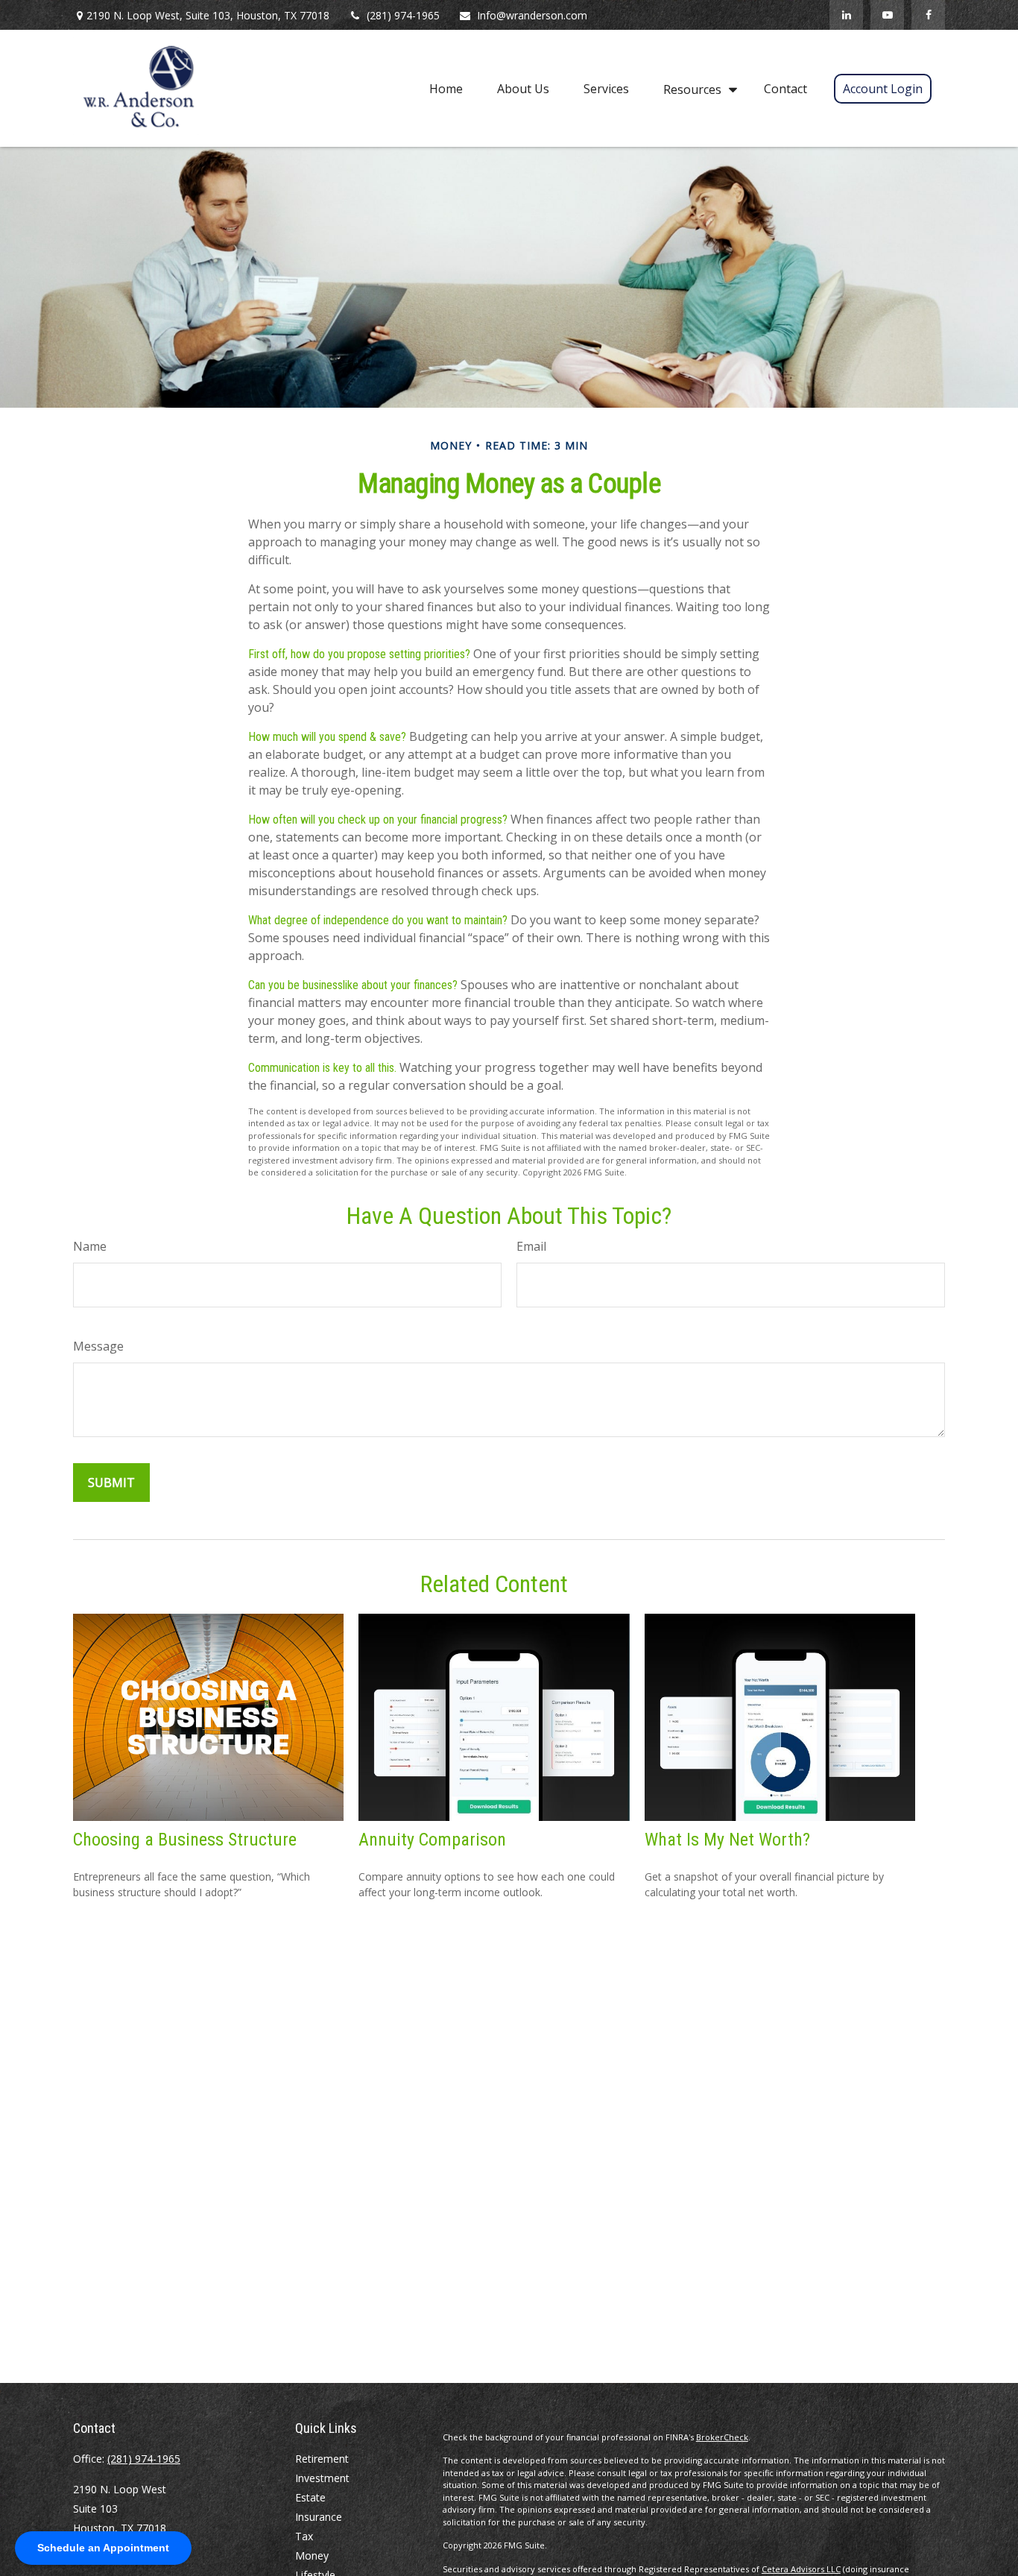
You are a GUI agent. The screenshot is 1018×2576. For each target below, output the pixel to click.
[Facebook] (928, 15)
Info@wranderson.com (532, 15)
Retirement (322, 2459)
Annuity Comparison (432, 1840)
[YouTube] (887, 15)
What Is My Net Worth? (727, 1840)
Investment (322, 2478)
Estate (310, 2497)
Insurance (319, 2517)
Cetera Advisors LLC (801, 2569)
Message (98, 1346)
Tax (304, 2536)
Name (90, 1246)
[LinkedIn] (846, 15)
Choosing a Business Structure (185, 1840)
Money (312, 2556)
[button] (446, 88)
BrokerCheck (722, 2437)
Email (531, 1246)
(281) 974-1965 (403, 15)
